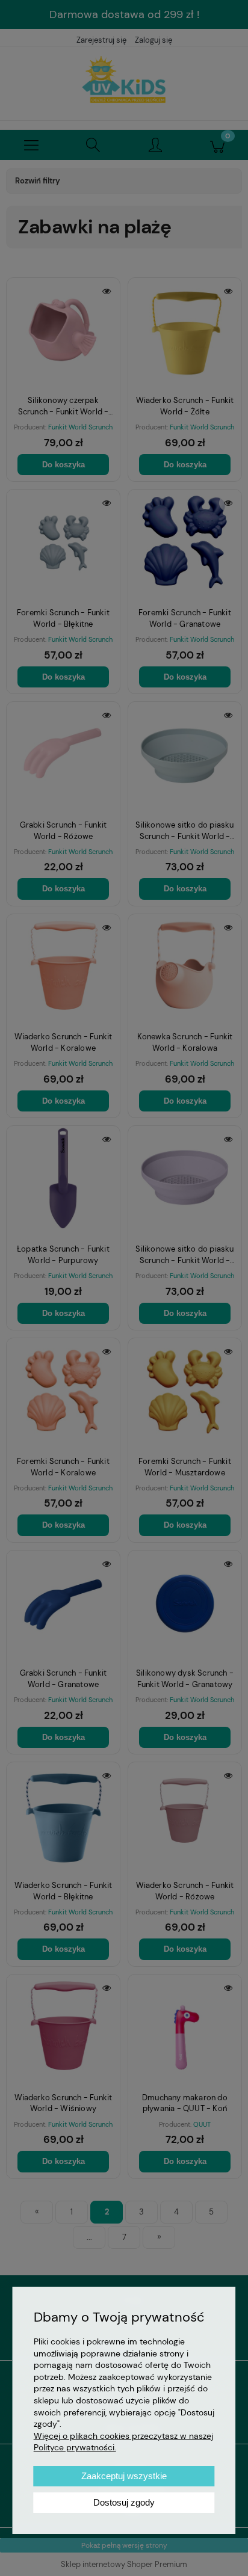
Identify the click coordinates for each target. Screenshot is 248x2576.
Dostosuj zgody (124, 2502)
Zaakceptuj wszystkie (124, 2476)
